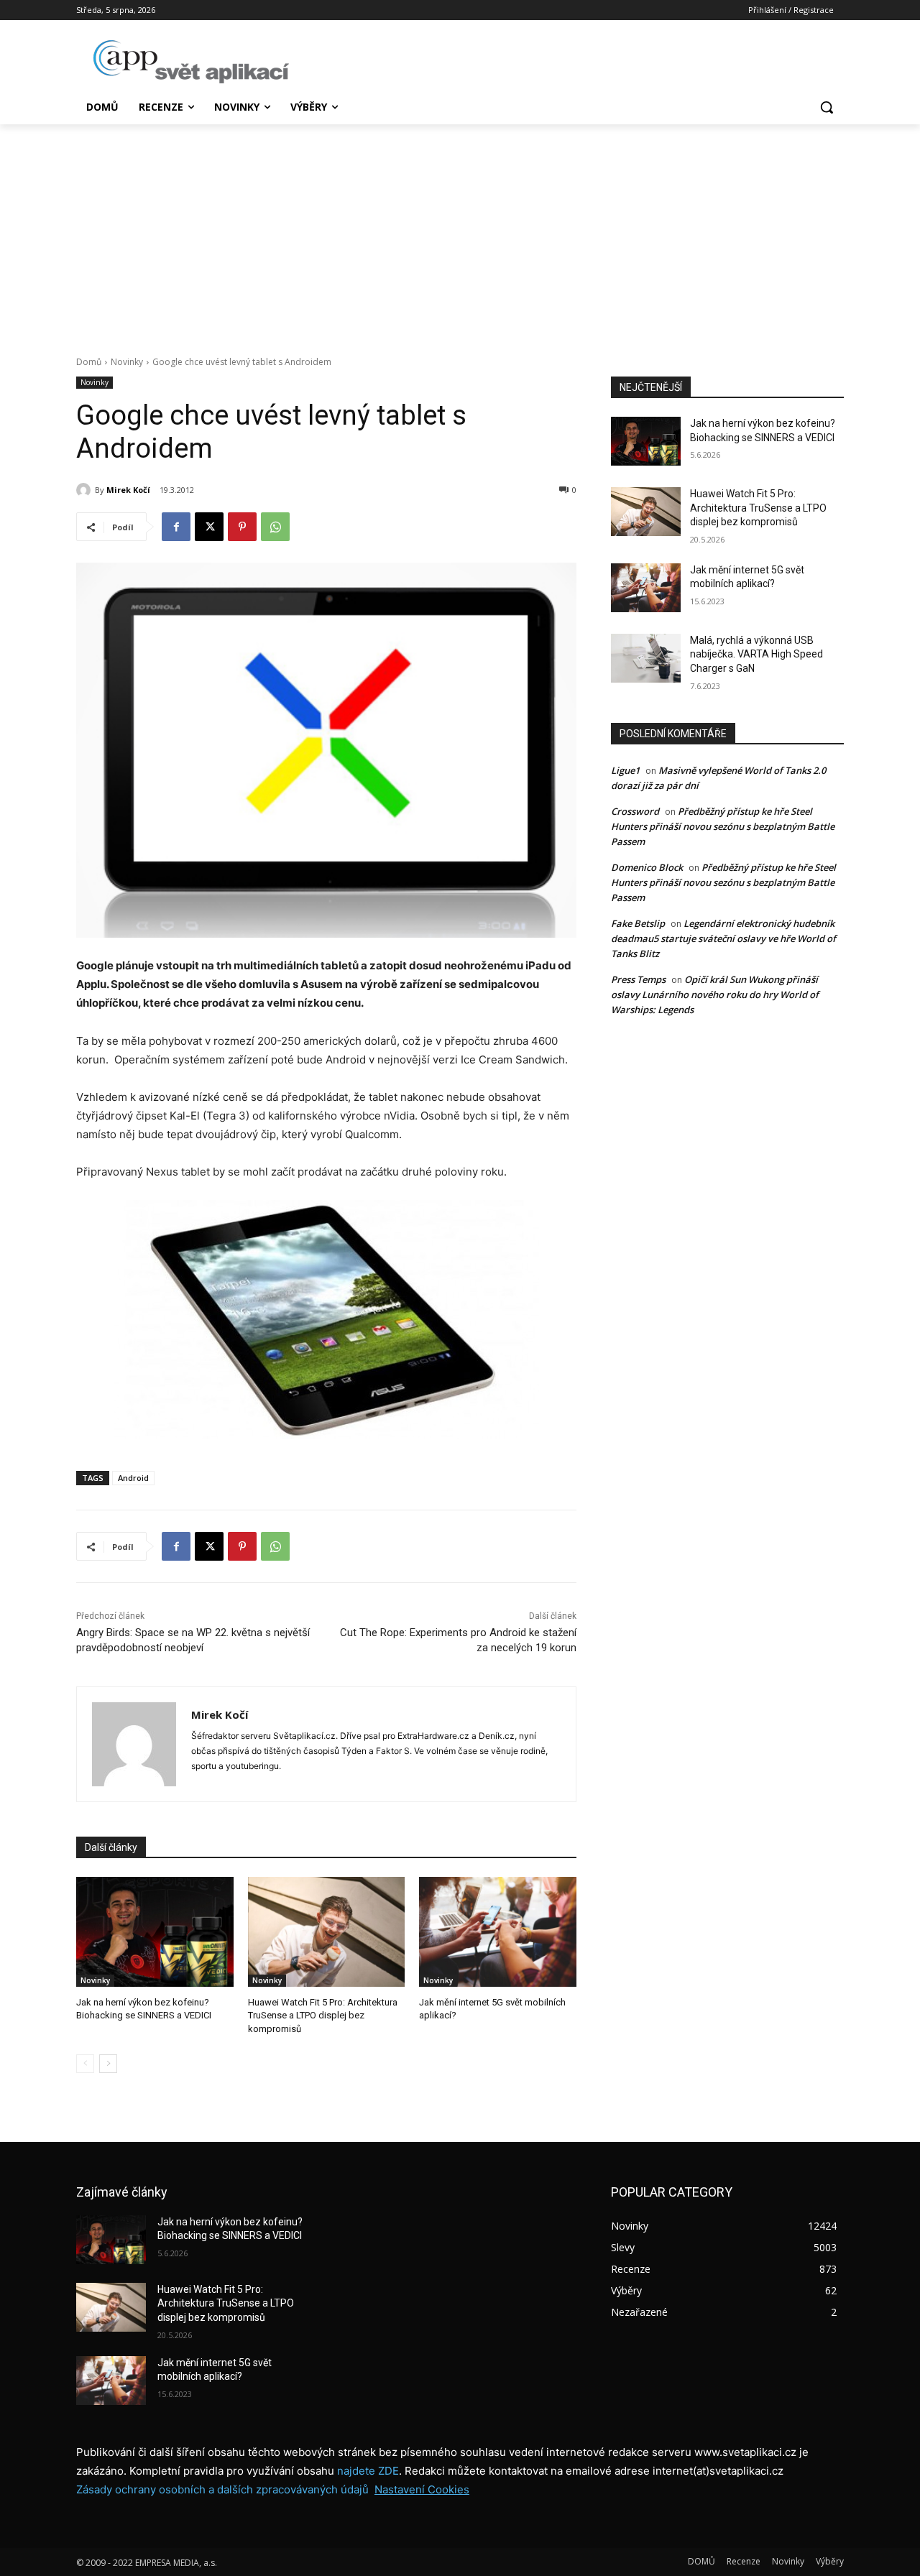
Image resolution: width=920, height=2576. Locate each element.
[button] (827, 107)
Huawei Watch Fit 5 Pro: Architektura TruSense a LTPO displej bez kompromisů (323, 2015)
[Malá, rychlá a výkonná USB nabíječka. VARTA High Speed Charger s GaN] (646, 658)
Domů (89, 362)
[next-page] (108, 2064)
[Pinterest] (242, 527)
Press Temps (638, 979)
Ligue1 (625, 770)
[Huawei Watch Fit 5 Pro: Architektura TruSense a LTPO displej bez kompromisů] (327, 1932)
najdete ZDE (368, 2471)
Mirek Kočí (128, 490)
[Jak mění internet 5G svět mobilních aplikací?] (498, 1932)
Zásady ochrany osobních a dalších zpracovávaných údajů (222, 2489)
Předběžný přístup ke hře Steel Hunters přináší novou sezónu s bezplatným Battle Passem (723, 826)
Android (133, 1478)
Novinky (127, 362)
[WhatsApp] (275, 527)
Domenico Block (647, 867)
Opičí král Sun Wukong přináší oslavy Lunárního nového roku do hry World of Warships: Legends (715, 994)
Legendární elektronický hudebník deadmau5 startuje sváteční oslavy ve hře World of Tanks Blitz (723, 938)
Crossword (635, 811)
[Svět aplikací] (191, 62)
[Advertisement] (460, 232)
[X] (209, 527)
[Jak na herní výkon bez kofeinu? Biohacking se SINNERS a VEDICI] (155, 1932)
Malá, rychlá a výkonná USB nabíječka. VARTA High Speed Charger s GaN (756, 654)
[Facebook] (176, 527)
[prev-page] (85, 2064)
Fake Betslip (638, 923)
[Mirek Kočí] (86, 490)
